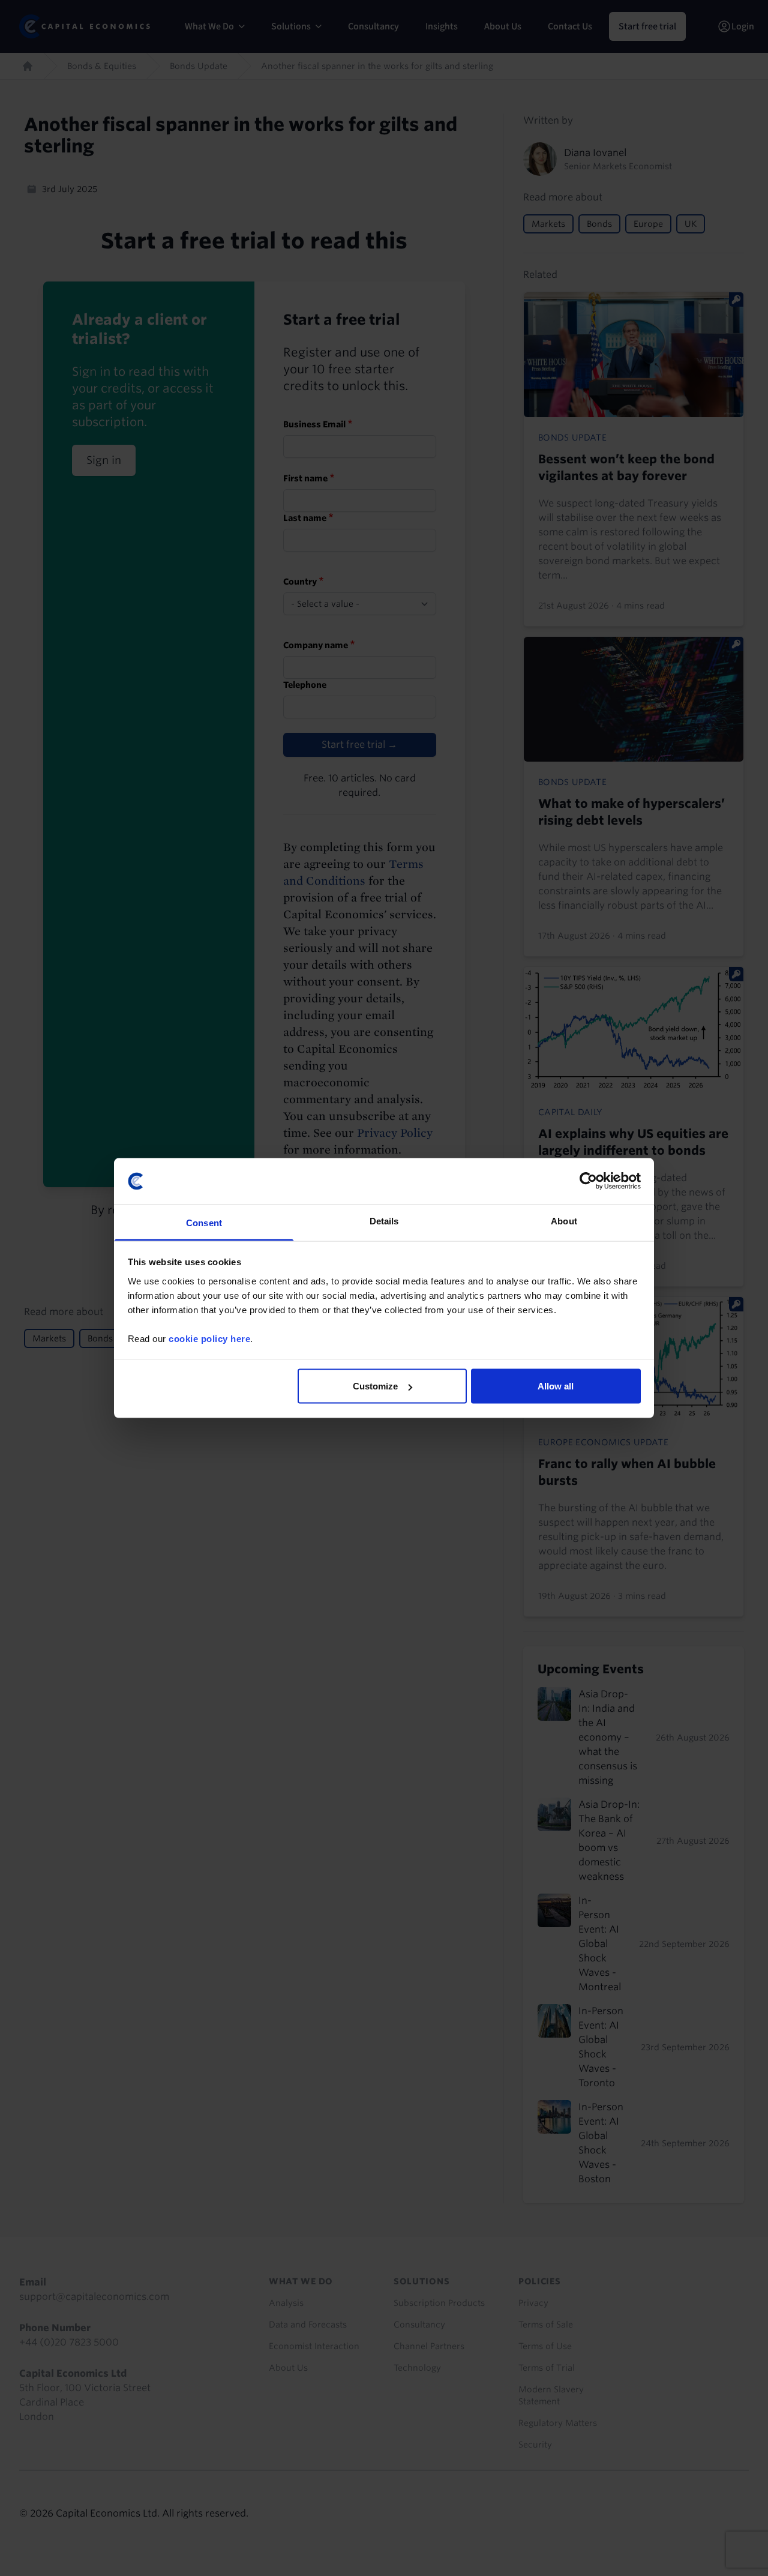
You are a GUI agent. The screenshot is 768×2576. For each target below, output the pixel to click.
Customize (375, 1386)
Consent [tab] (204, 1222)
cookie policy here (209, 1338)
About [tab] (564, 1220)
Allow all (556, 1386)
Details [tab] (384, 1220)
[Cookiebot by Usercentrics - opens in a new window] (588, 1181)
